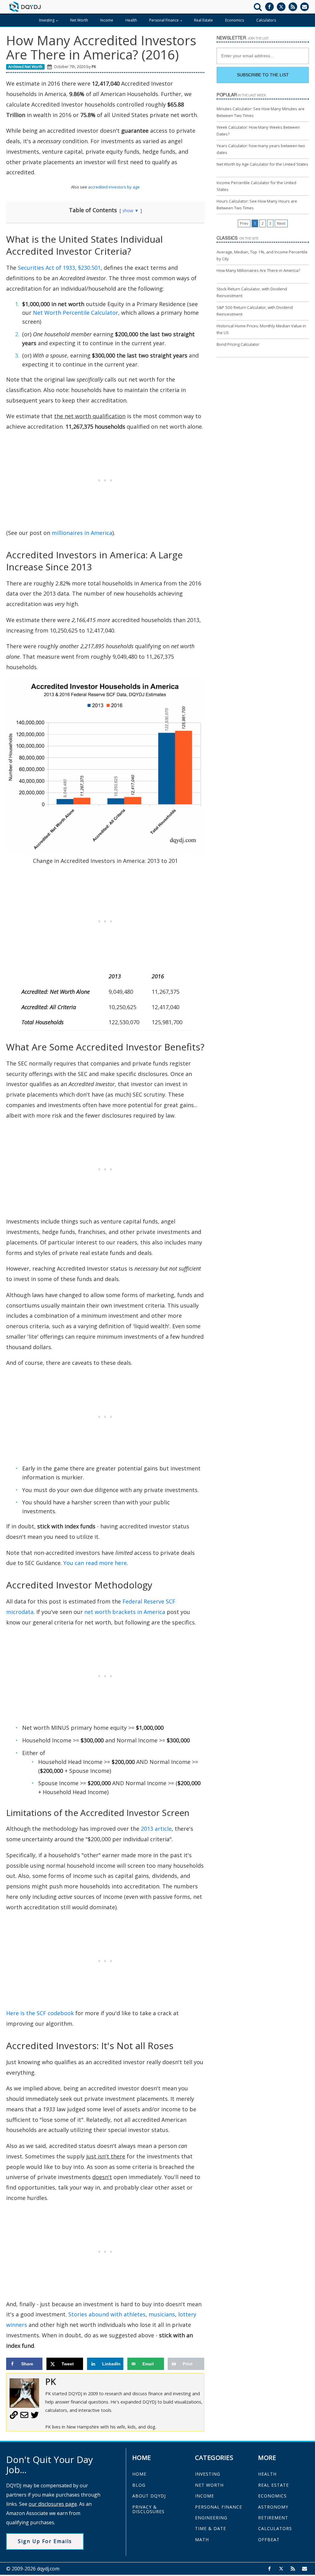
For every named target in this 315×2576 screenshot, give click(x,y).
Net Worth (79, 20)
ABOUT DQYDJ (149, 2496)
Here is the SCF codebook (40, 2013)
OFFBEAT (269, 2540)
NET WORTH (209, 2485)
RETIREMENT (273, 2518)
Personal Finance (164, 20)
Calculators (266, 20)
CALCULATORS (275, 2528)
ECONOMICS (272, 2496)
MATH (202, 2540)
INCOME (205, 2496)
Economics (235, 20)
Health (131, 20)
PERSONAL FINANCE (219, 2507)
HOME (139, 2474)
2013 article (156, 1829)
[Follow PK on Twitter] (35, 2417)
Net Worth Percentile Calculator (76, 313)
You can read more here (95, 1563)
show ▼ (131, 210)
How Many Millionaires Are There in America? (258, 270)
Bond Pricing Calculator (238, 344)
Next (281, 223)
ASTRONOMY (273, 2507)
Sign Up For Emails (45, 2541)
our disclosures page (53, 2504)
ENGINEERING (211, 2518)
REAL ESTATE (273, 2485)
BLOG (139, 2485)
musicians (162, 2314)
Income (107, 20)
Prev (244, 223)
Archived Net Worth (25, 67)
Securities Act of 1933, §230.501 (59, 268)
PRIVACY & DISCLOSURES (148, 2509)
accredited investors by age (114, 187)
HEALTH (267, 2474)
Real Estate (203, 20)
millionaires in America (82, 533)
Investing (47, 20)
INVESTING (208, 2474)
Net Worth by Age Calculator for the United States (262, 164)
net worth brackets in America (125, 1612)
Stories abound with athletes (107, 2314)
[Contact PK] (24, 2417)
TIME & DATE (211, 2528)
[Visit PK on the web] (14, 2417)
